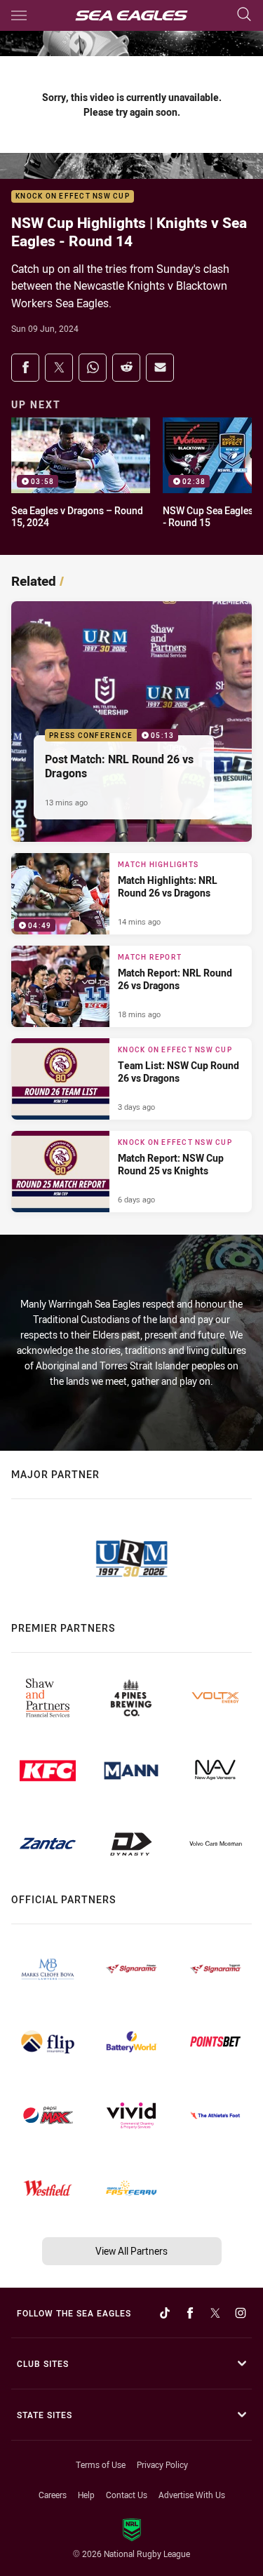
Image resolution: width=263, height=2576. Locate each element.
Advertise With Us (192, 2495)
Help (86, 2495)
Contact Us (127, 2495)
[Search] (244, 15)
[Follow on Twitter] (215, 2313)
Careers (53, 2495)
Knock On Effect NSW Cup (73, 197)
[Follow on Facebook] (190, 2313)
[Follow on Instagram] (241, 2313)
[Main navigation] (19, 15)
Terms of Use (101, 2464)
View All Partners (131, 2251)
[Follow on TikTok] (165, 2313)
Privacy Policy (162, 2464)
